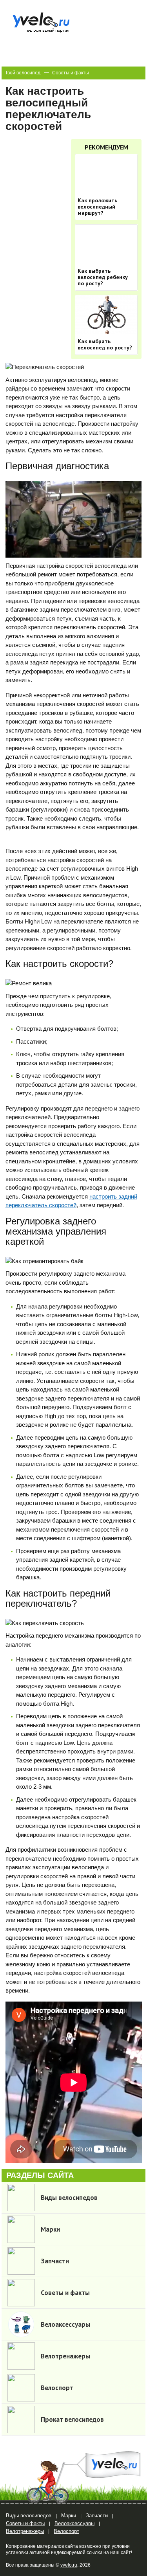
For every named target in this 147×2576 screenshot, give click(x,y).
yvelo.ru (69, 2565)
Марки (69, 2516)
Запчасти (97, 2516)
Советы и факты (71, 73)
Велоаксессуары (74, 2523)
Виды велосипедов (29, 2516)
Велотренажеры (25, 2531)
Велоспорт (66, 2531)
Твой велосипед (23, 73)
